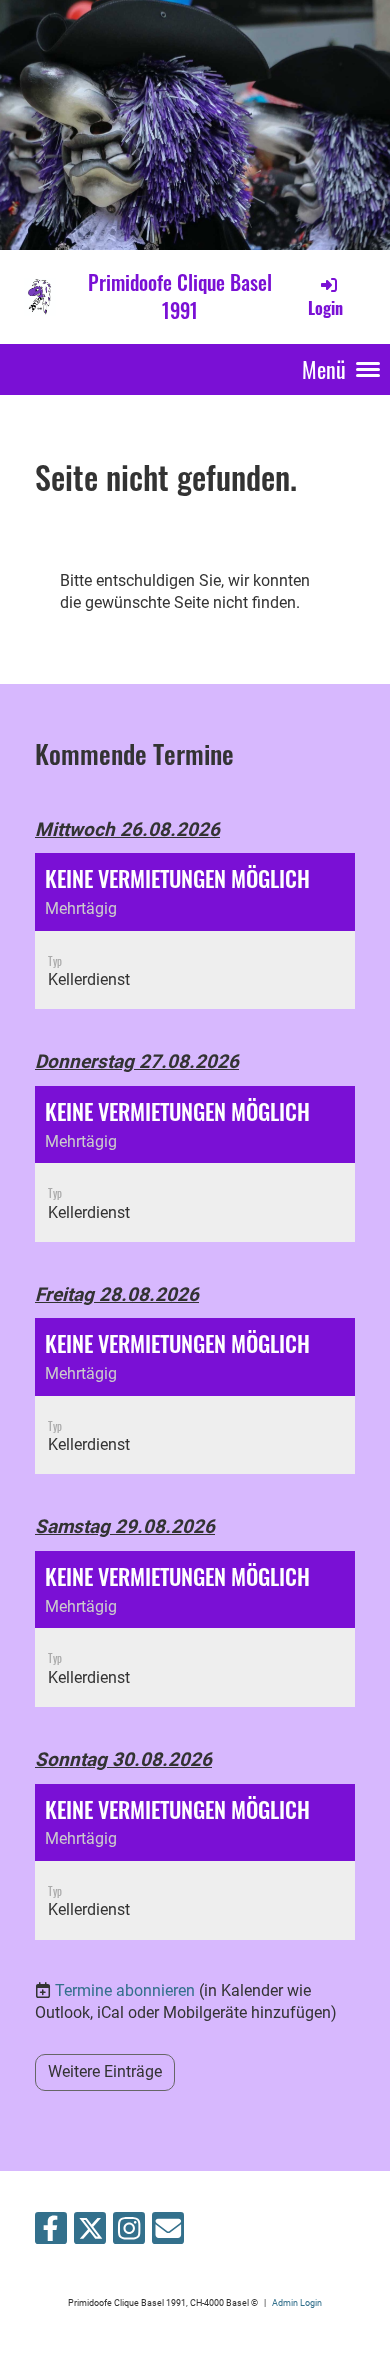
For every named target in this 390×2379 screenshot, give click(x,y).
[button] (195, 931)
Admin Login (297, 2302)
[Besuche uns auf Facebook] (51, 2233)
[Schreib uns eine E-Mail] (168, 2233)
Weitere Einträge (105, 2071)
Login (325, 308)
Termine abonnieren (125, 1990)
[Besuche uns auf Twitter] (90, 2233)
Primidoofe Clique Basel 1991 (180, 296)
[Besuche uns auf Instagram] (129, 2233)
